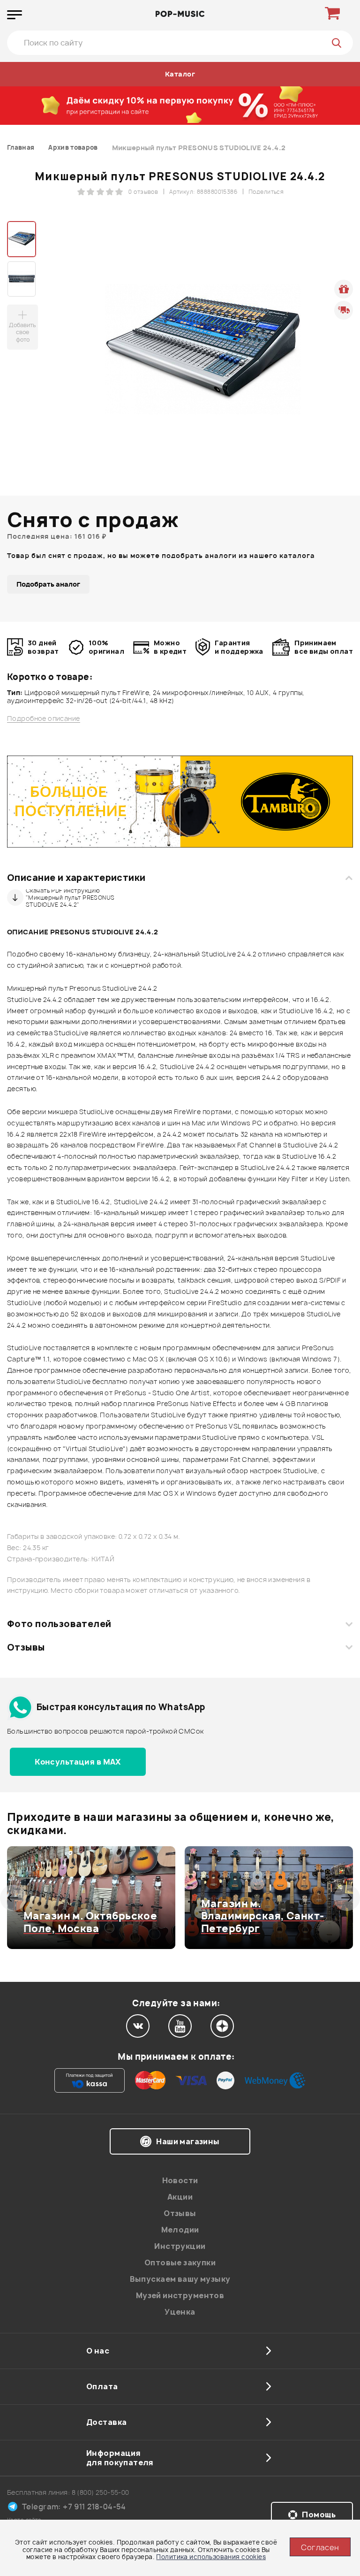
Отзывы (26, 1647)
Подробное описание (44, 719)
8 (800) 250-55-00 (101, 2492)
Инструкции (180, 2246)
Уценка (180, 2312)
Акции (180, 2197)
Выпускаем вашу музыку (180, 2279)
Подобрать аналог (48, 584)
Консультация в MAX (78, 1762)
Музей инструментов (180, 2295)
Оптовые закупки (180, 2263)
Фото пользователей (59, 1624)
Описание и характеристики (76, 878)
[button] (13, 1898)
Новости (180, 2180)
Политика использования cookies (211, 2557)
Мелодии (180, 2230)
